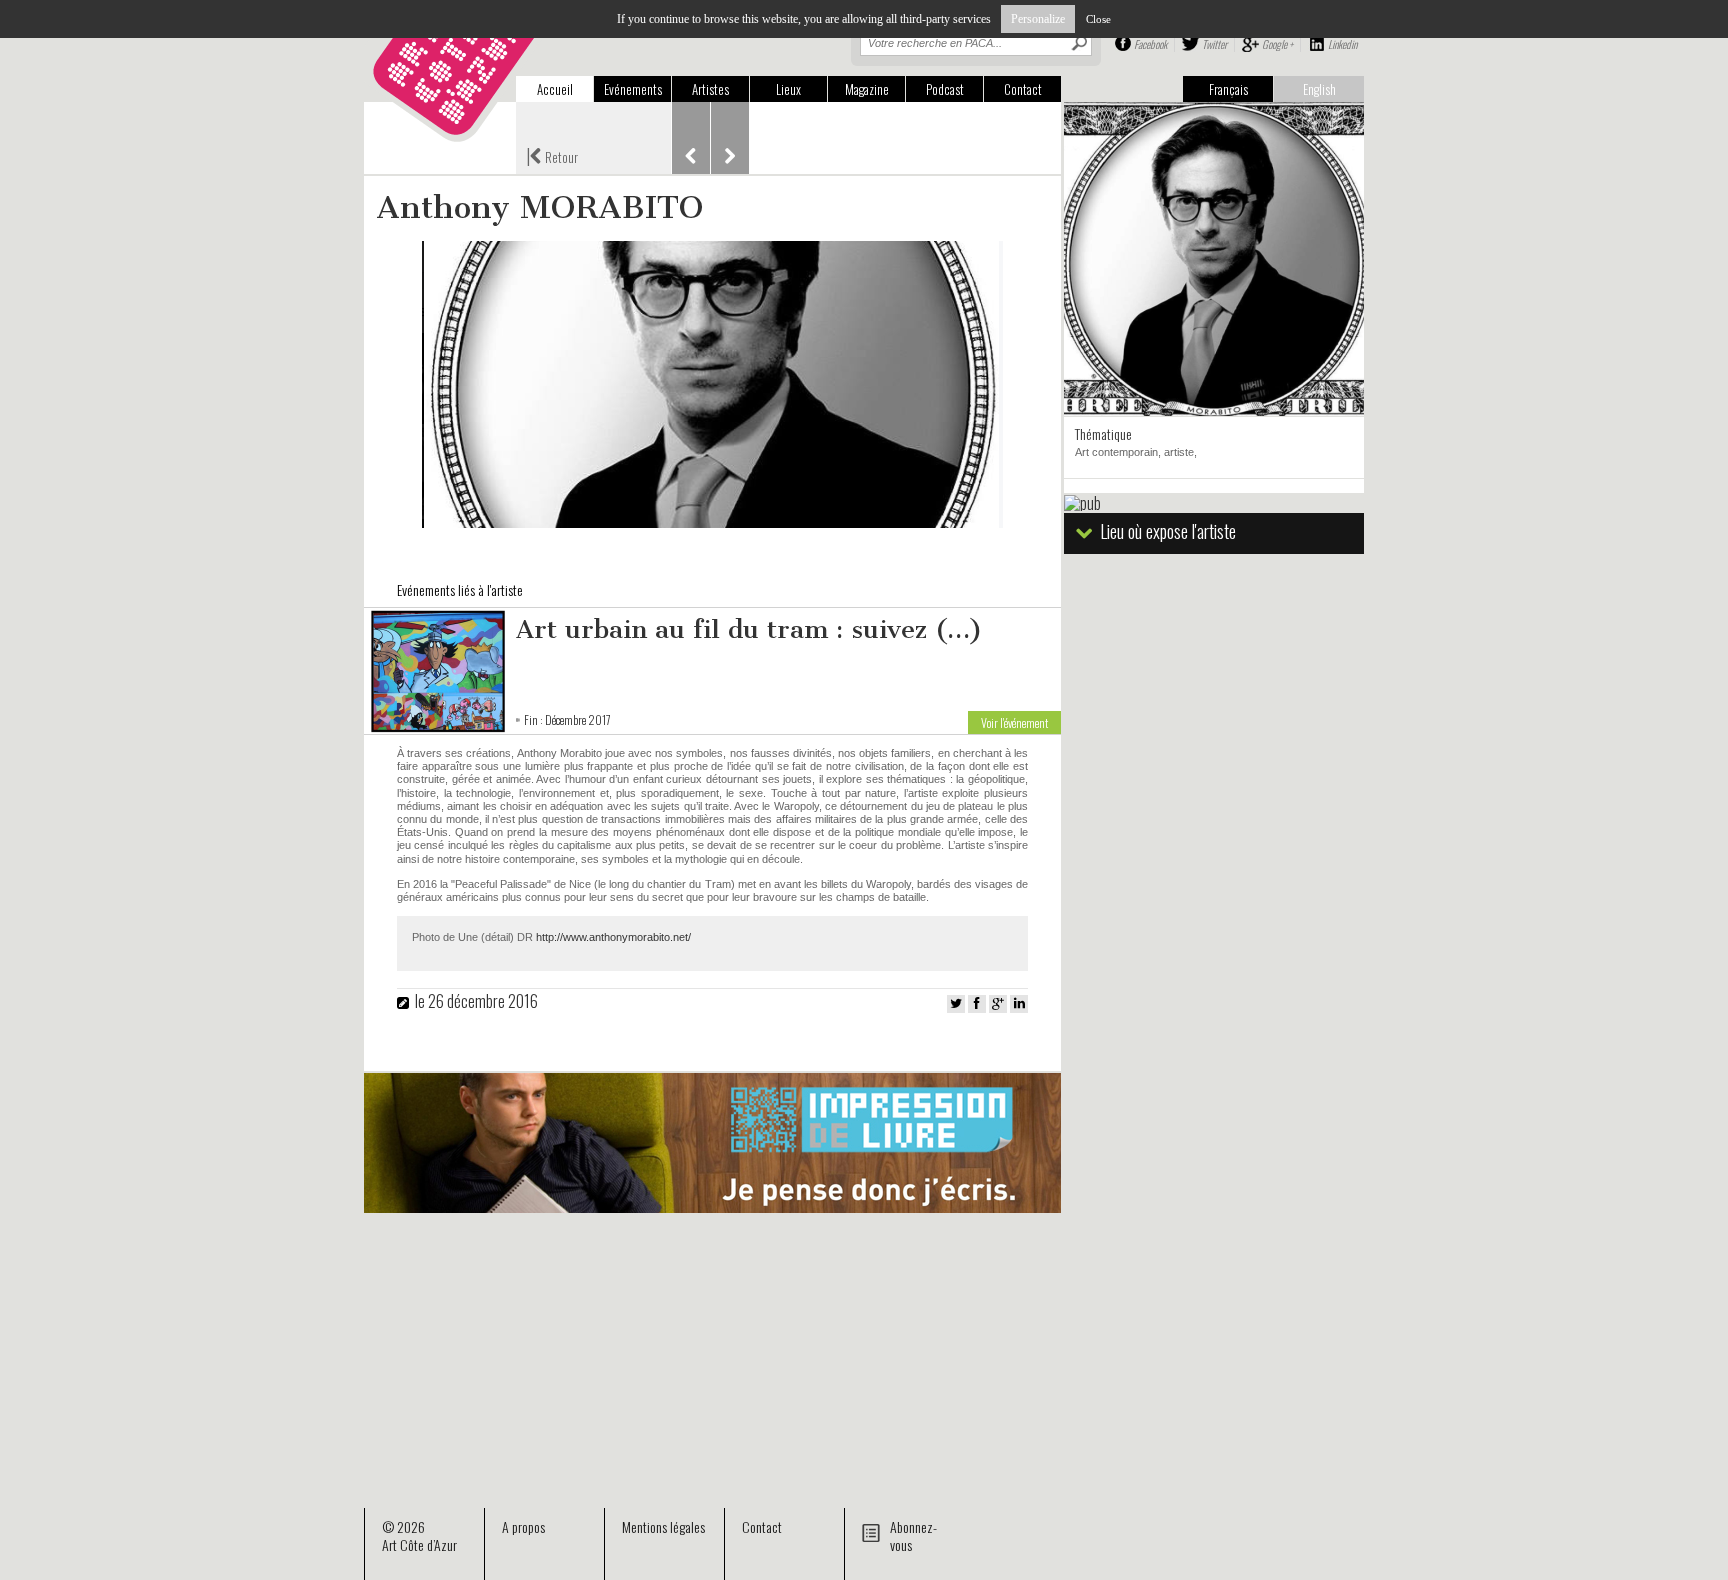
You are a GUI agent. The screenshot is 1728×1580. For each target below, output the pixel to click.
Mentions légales (663, 1526)
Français (1228, 89)
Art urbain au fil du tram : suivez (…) (749, 629)
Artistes (710, 89)
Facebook (1150, 44)
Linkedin (1342, 44)
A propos (523, 1526)
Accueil (555, 89)
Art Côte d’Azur (419, 1544)
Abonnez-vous (913, 1535)
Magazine (867, 89)
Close (1098, 19)
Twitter (1214, 44)
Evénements (633, 89)
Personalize (1038, 19)
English (1319, 89)
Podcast (945, 89)
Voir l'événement (1014, 722)
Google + (1277, 44)
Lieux (788, 89)
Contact (1023, 89)
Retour (552, 155)
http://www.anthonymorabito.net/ (613, 937)
